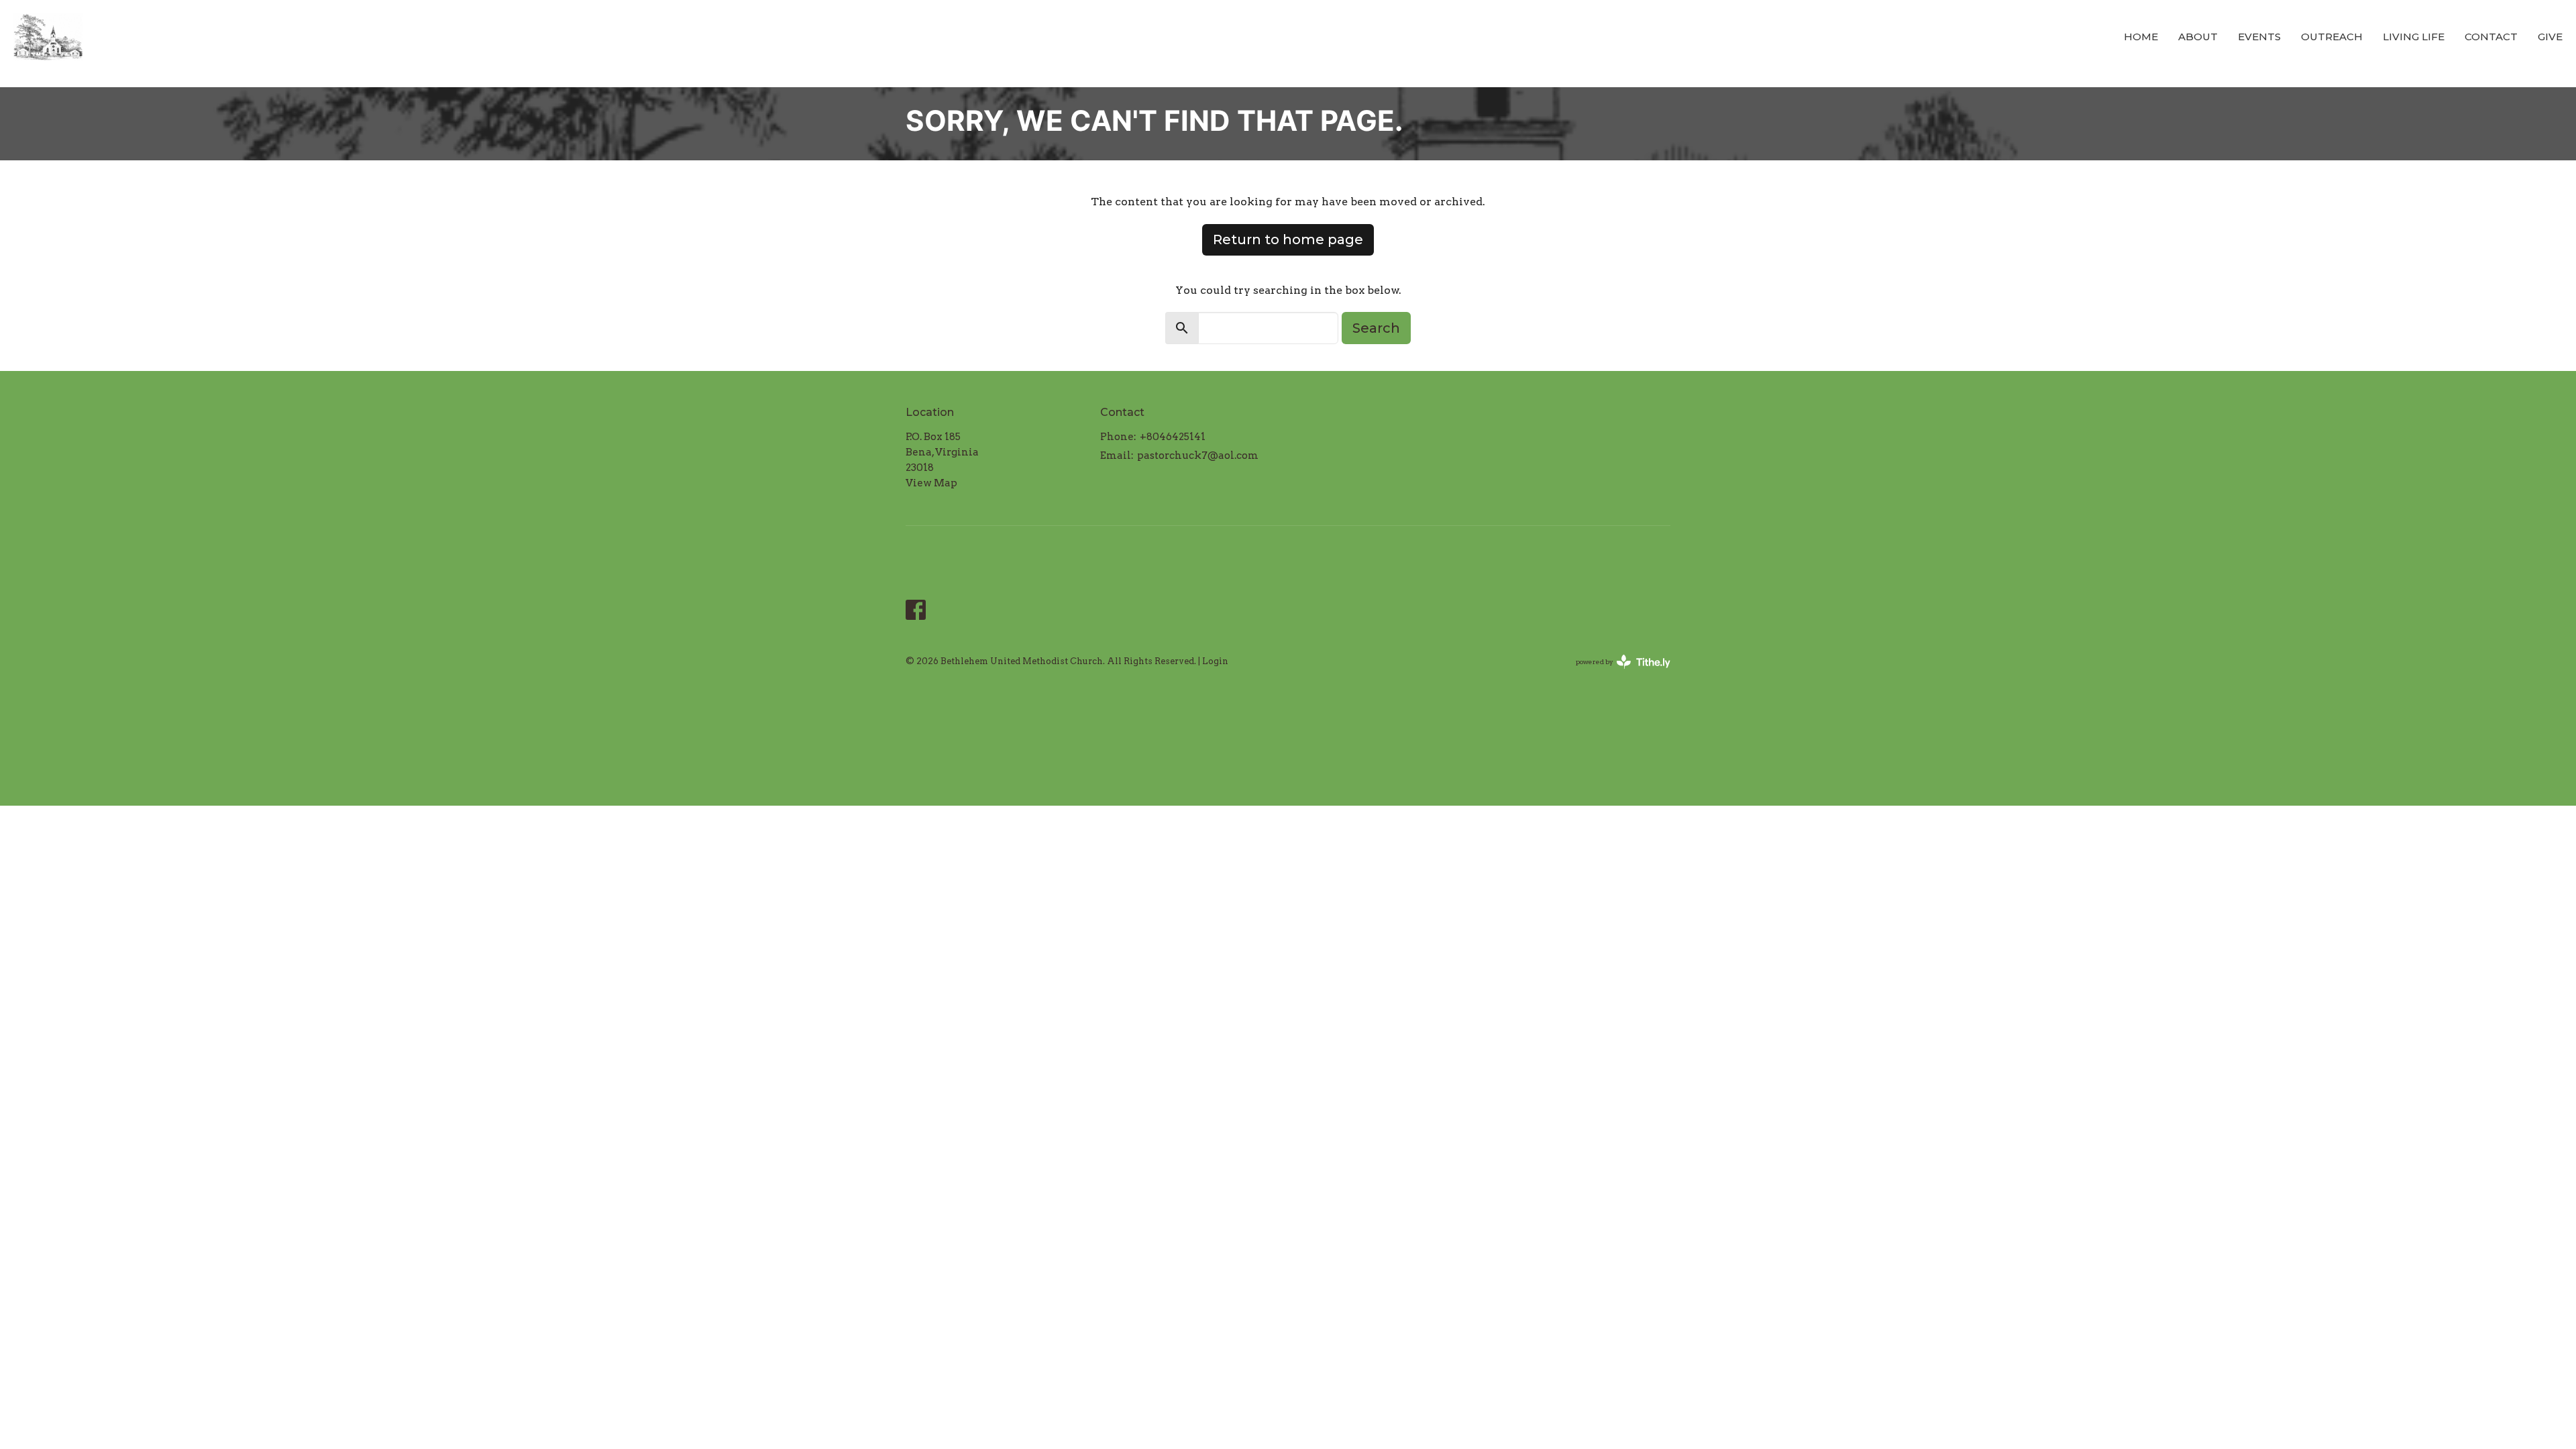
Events (2259, 37)
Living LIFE (2414, 37)
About (2198, 37)
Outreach (2332, 37)
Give (2550, 37)
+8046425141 (1173, 437)
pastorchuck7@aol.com (1198, 455)
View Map (931, 483)
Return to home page (1288, 239)
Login (1215, 661)
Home (2141, 37)
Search (1376, 328)
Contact (2491, 37)
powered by (1616, 673)
